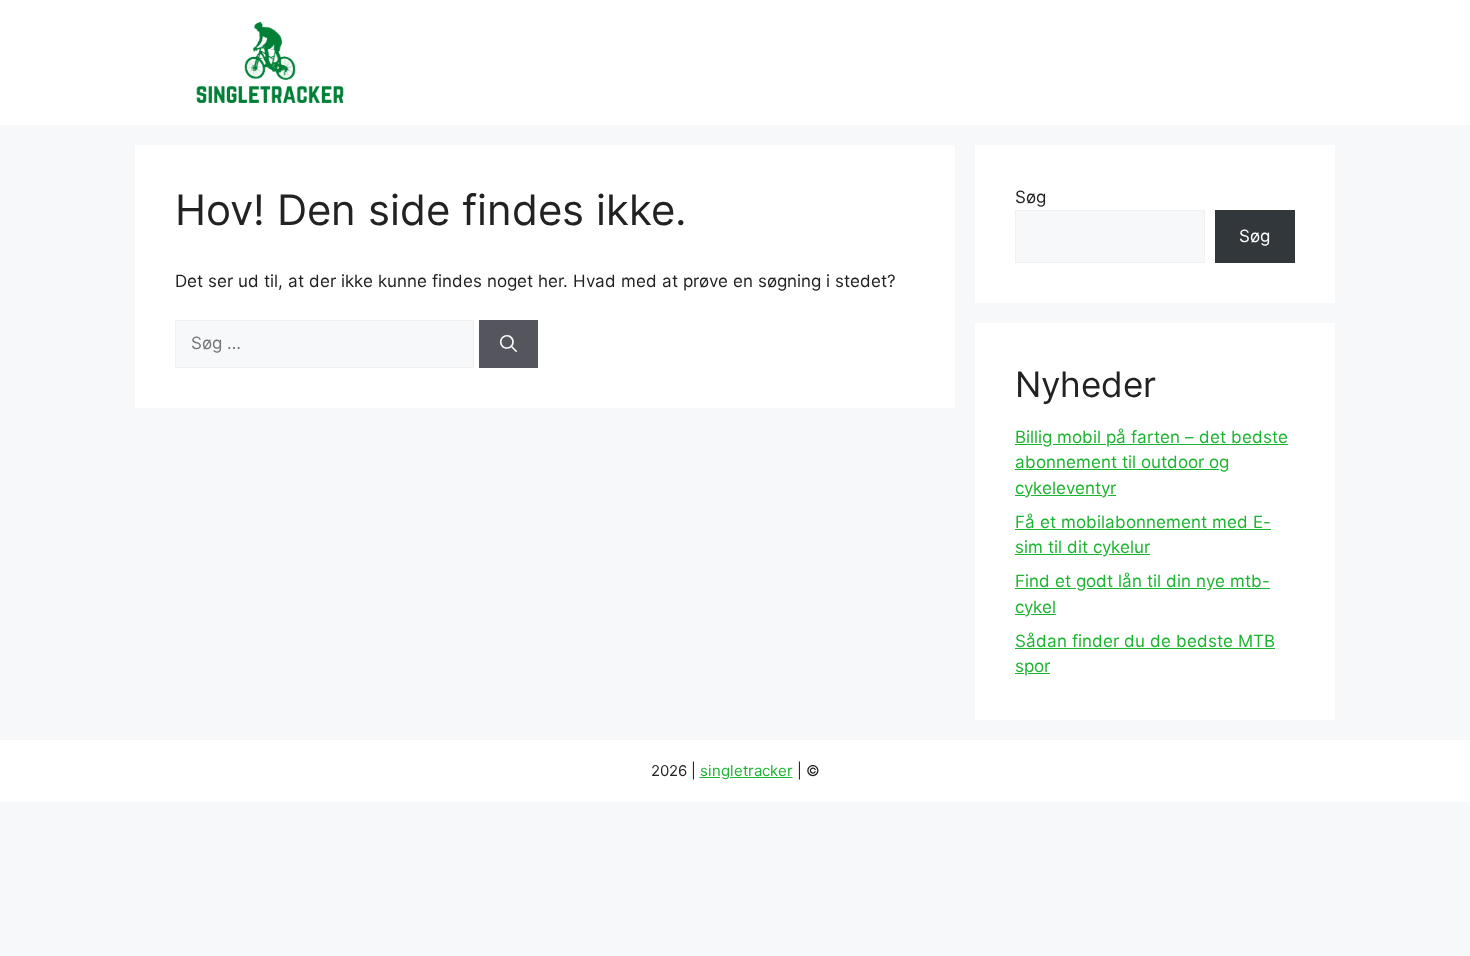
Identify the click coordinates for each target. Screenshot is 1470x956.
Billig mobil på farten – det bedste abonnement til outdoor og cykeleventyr (1151, 462)
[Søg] (508, 344)
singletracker (746, 770)
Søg (1030, 197)
